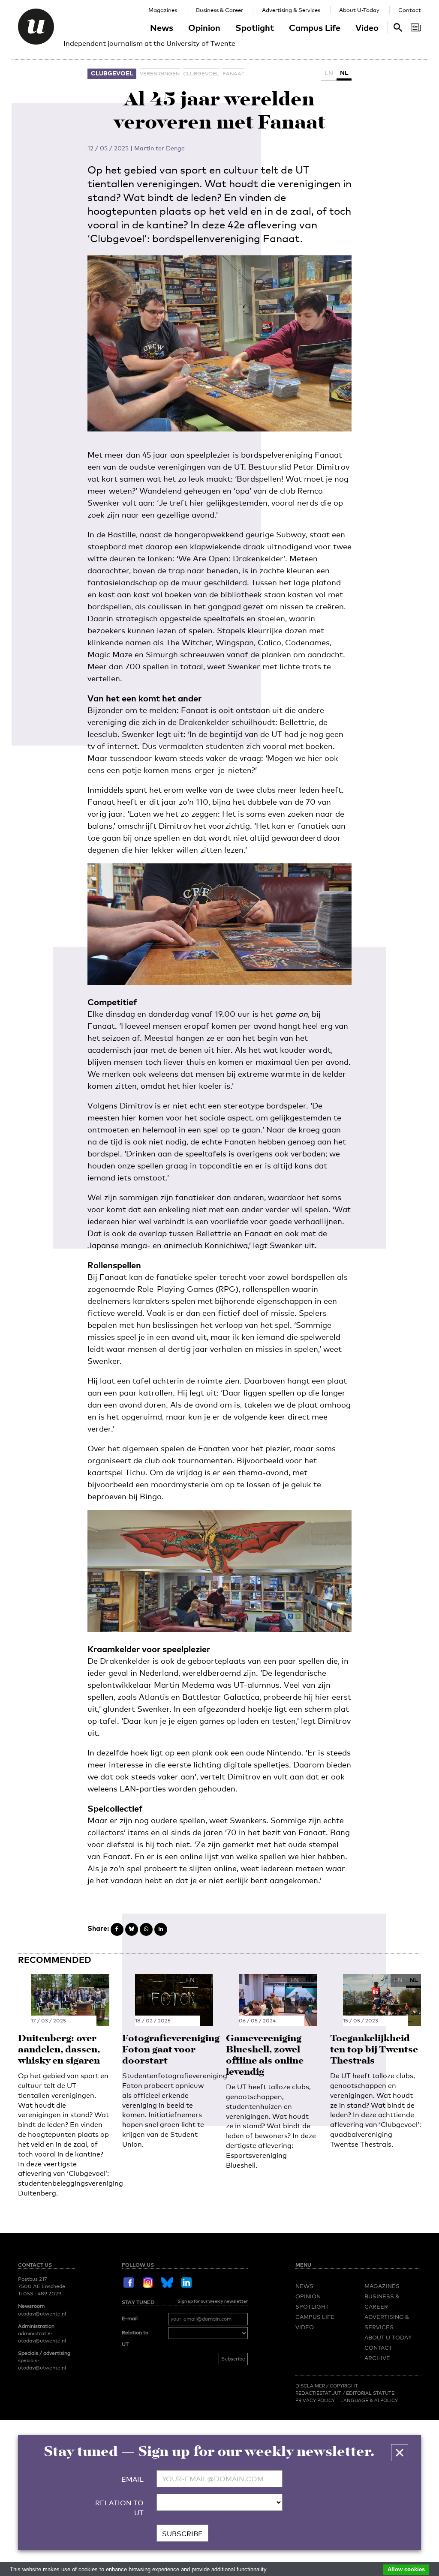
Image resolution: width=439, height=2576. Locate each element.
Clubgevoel (112, 73)
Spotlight (255, 27)
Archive (377, 2358)
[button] (400, 2453)
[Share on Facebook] (117, 1929)
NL (344, 73)
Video (367, 27)
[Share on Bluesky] (132, 1929)
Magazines (163, 10)
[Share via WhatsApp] (146, 1929)
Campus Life (315, 27)
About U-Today (359, 10)
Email (132, 2479)
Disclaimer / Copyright (327, 2386)
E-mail (130, 2318)
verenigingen (160, 74)
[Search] (416, 27)
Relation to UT (135, 2339)
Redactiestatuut (319, 2393)
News (162, 27)
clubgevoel (201, 74)
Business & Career (219, 10)
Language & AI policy (369, 2400)
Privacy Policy (315, 2400)
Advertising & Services (291, 10)
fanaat (233, 74)
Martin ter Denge (159, 148)
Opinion (204, 27)
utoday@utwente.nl (42, 2314)
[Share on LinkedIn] (161, 1929)
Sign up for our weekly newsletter (213, 2301)
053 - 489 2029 (42, 2294)
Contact (410, 10)
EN (329, 73)
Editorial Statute (370, 2393)
